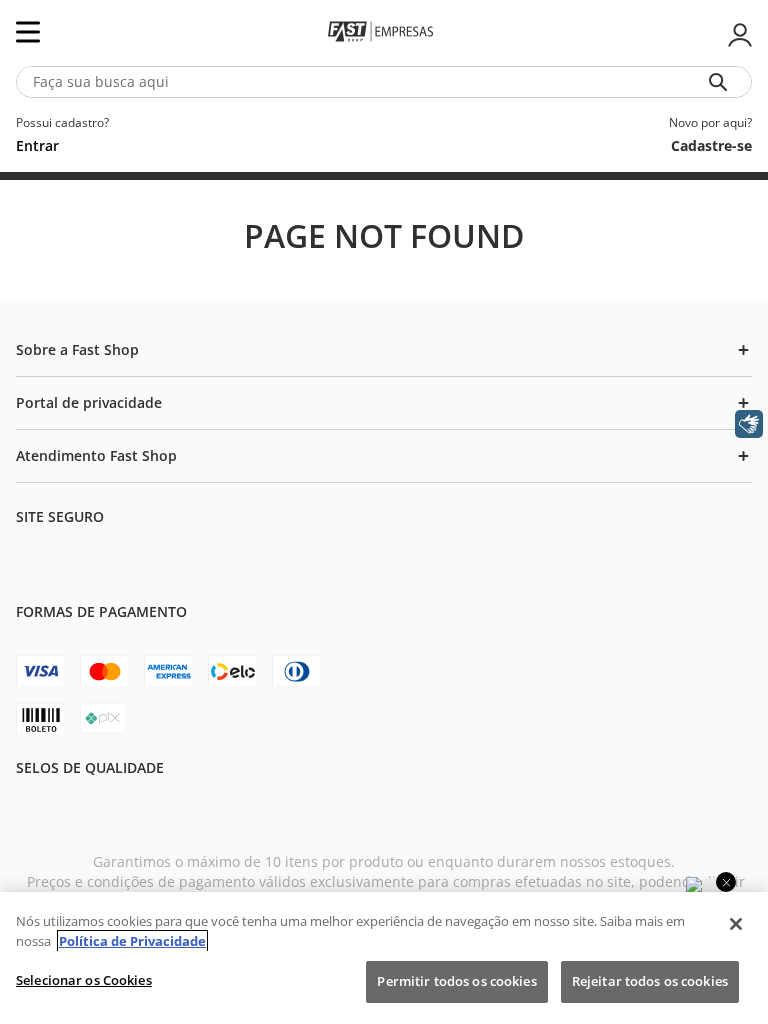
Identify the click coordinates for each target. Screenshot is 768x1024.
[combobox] (384, 82)
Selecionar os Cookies (84, 980)
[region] (384, 958)
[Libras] (749, 424)
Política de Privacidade (132, 941)
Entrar (738, 35)
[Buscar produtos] (722, 82)
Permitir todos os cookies (456, 981)
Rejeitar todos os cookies (650, 981)
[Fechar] (736, 924)
